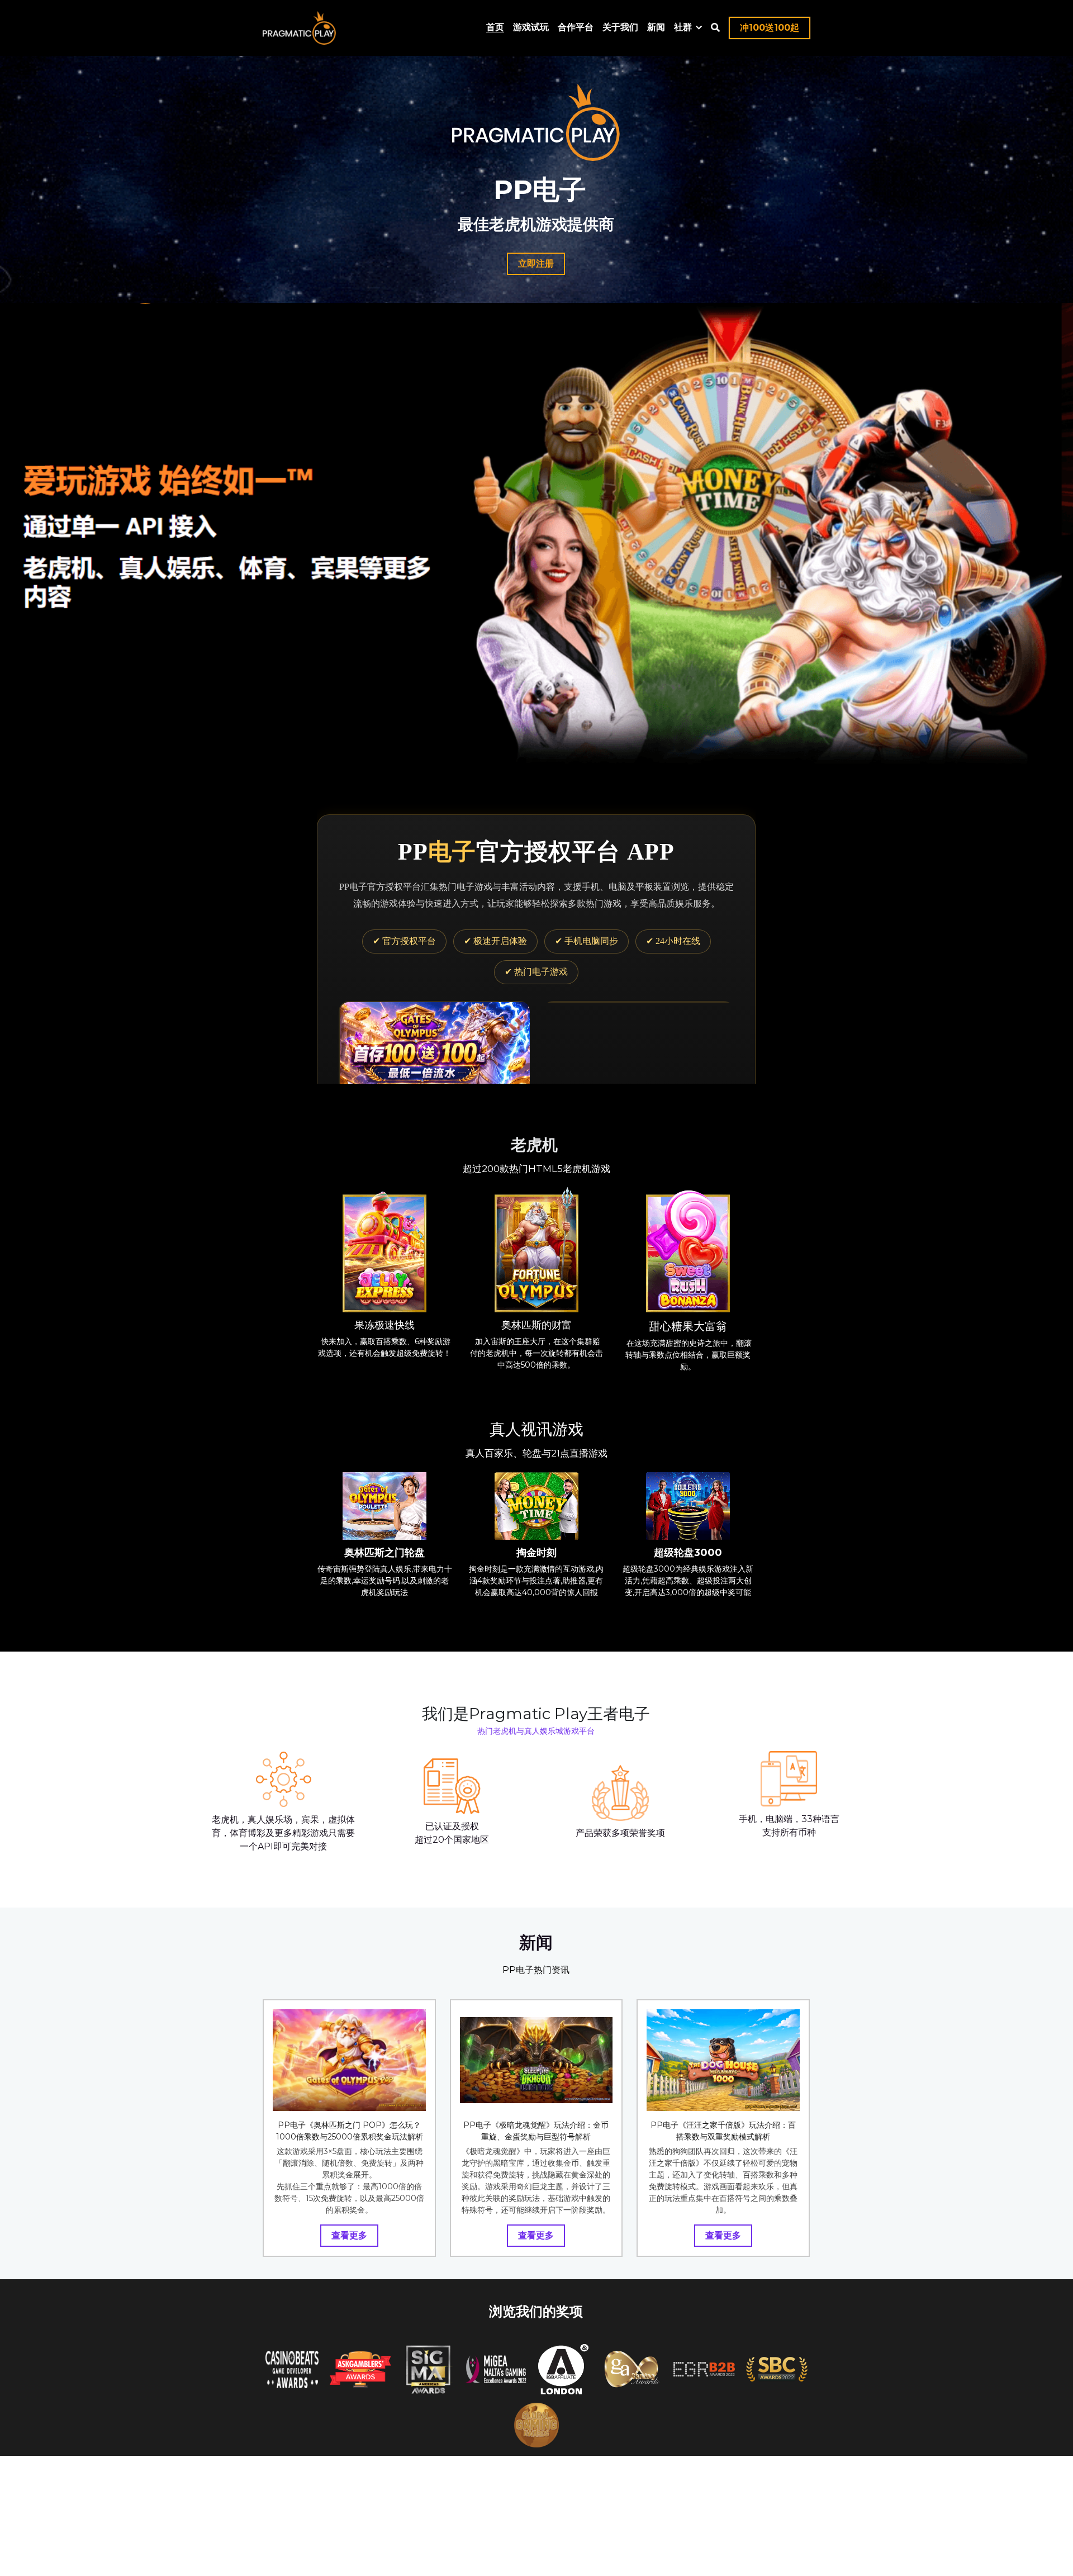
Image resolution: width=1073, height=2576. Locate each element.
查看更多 (349, 2343)
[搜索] (715, 28)
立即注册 (536, 264)
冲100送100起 (770, 28)
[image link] (384, 1357)
